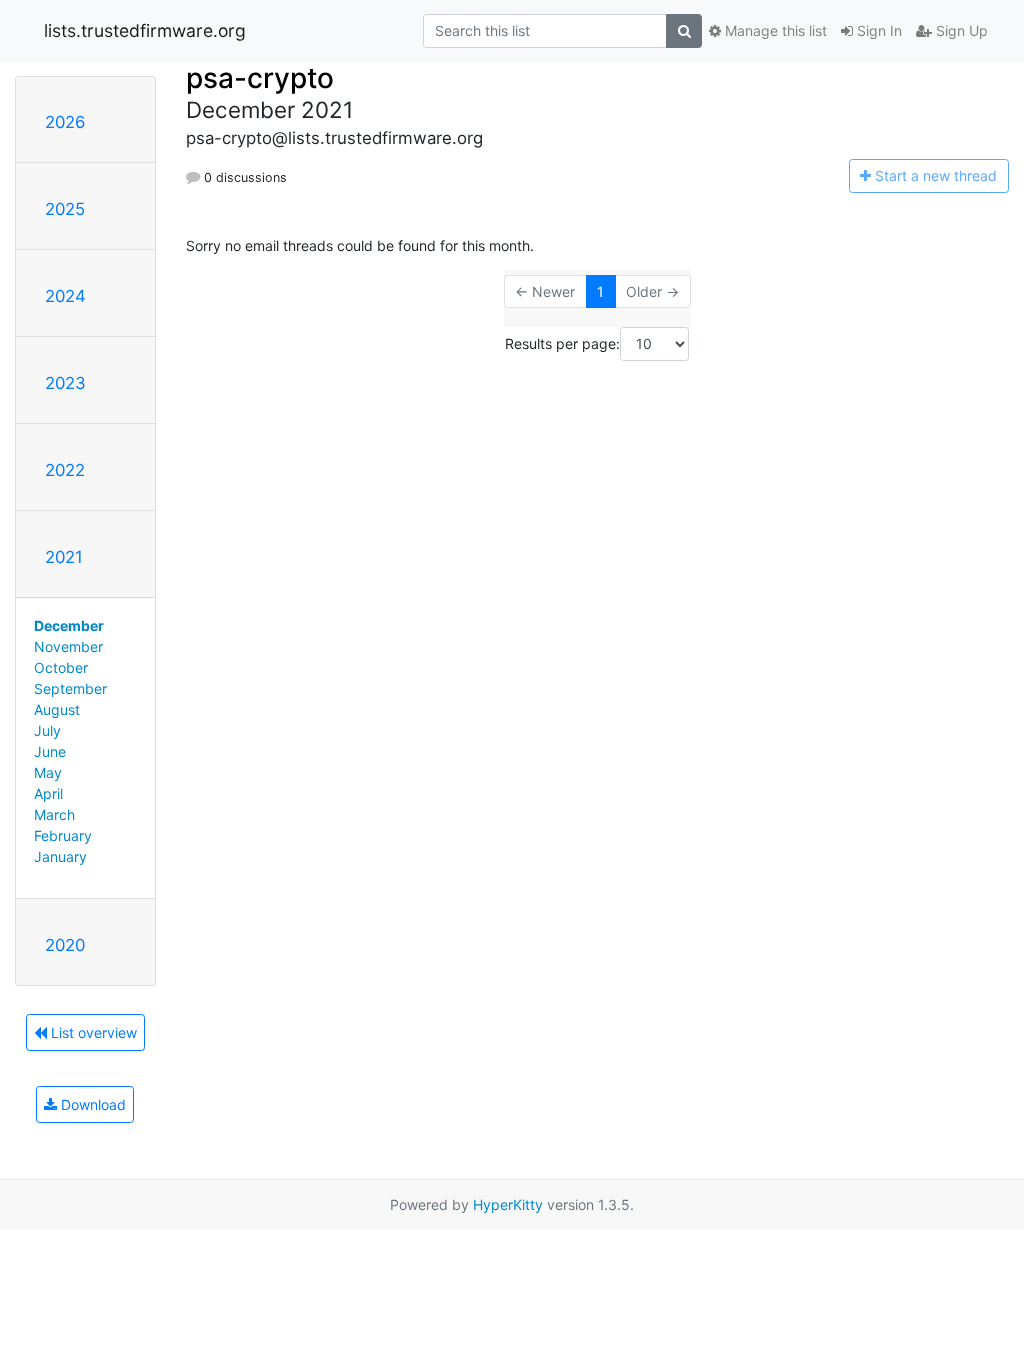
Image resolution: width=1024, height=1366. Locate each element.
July (47, 730)
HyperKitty (508, 1204)
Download (91, 1104)
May (48, 772)
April (48, 793)
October (61, 667)
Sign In (877, 30)
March (54, 814)
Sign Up (960, 30)
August (57, 709)
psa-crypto (260, 78)
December (69, 625)
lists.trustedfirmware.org (145, 30)
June (50, 751)
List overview (92, 1032)
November (68, 646)
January (60, 856)
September (70, 688)
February (63, 835)
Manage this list (774, 30)
